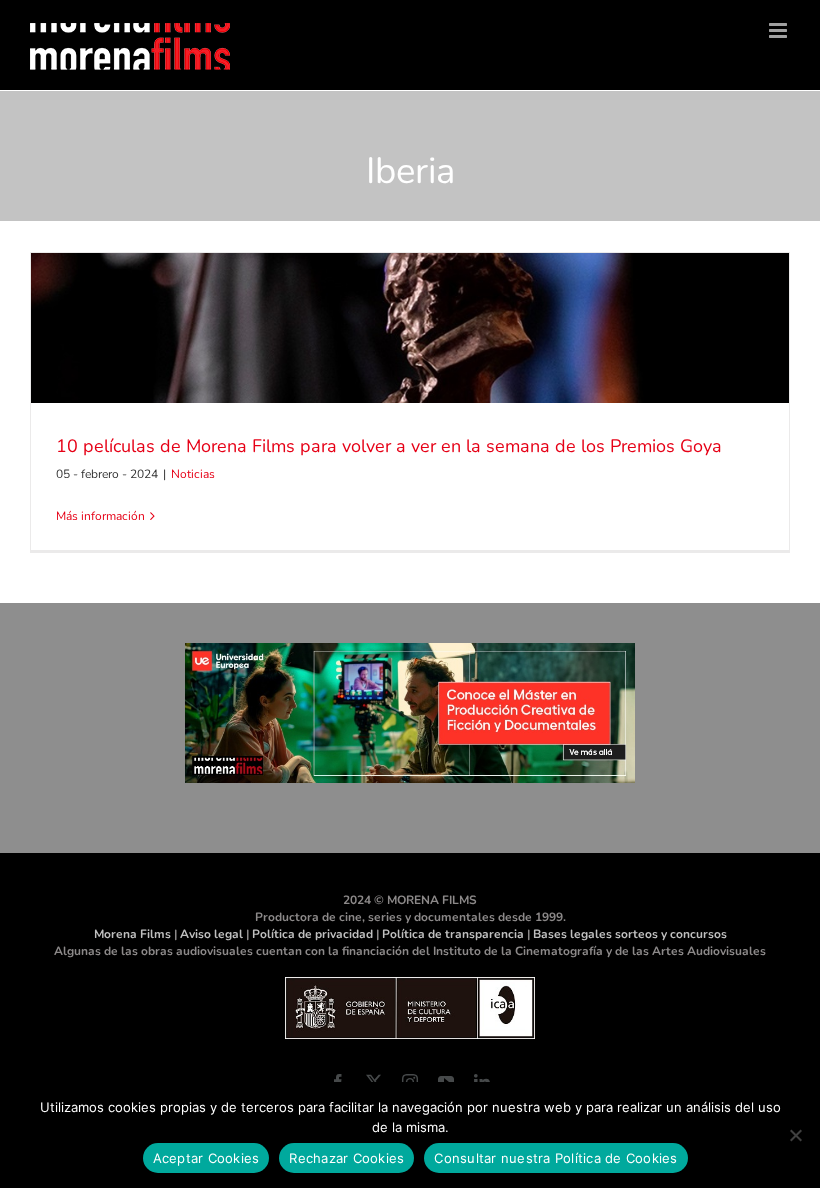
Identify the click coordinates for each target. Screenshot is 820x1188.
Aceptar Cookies (206, 1158)
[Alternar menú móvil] (779, 30)
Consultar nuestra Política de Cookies (555, 1158)
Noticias (193, 474)
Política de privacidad (312, 934)
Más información (100, 516)
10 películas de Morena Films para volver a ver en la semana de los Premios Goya (389, 446)
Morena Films (132, 934)
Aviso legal (211, 934)
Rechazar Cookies (346, 1158)
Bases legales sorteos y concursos (630, 934)
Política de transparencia (453, 934)
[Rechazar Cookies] (795, 1135)
